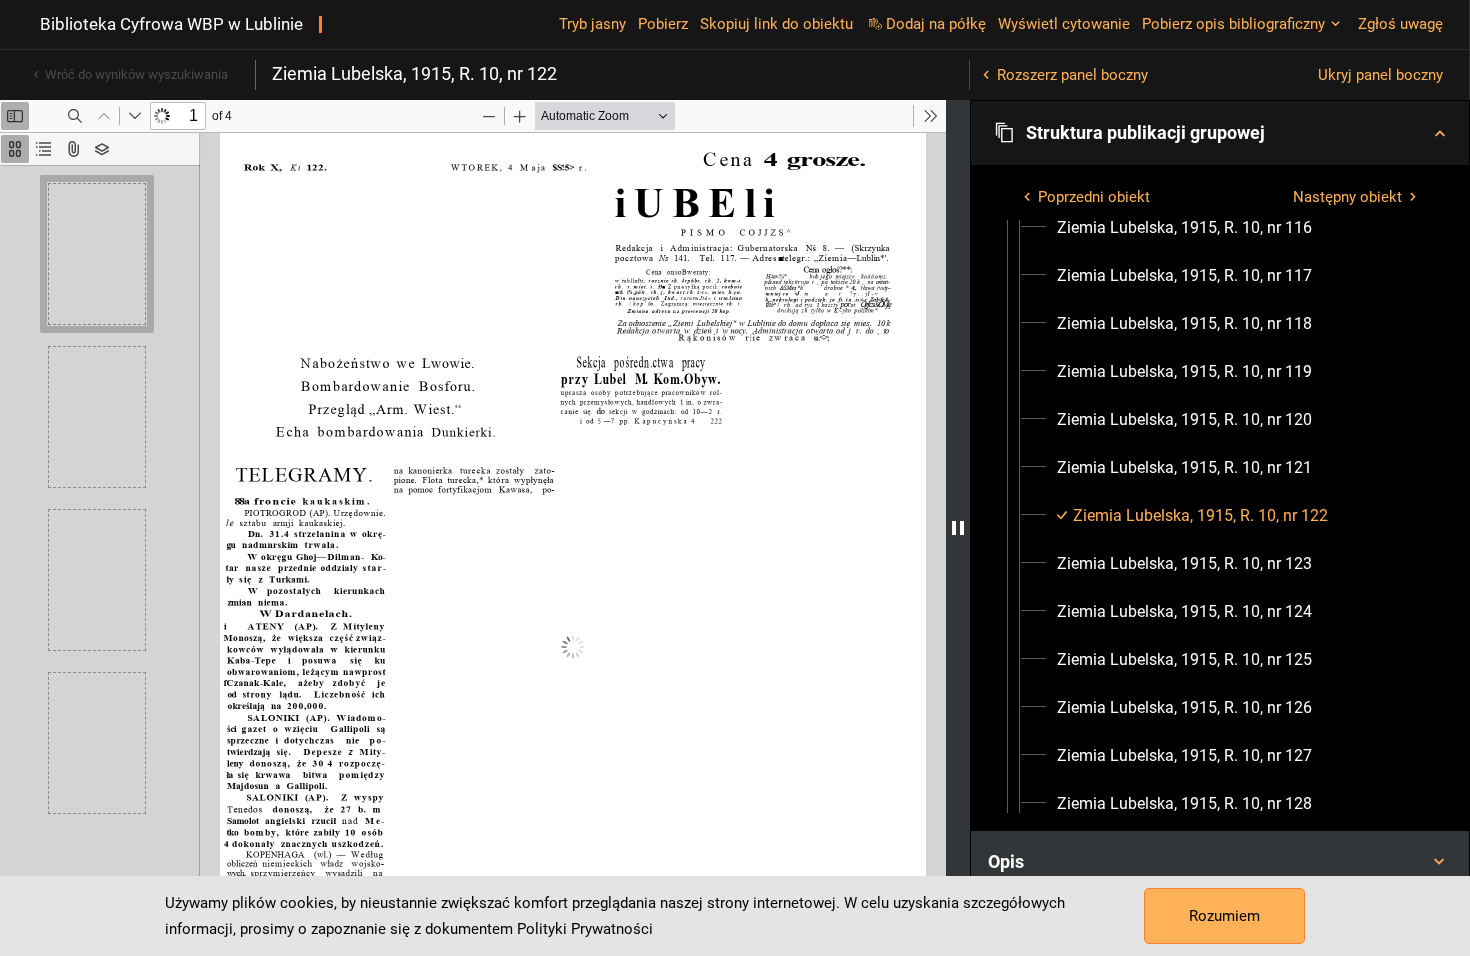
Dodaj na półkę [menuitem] (936, 24)
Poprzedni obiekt (1094, 197)
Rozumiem (1224, 916)
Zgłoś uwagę (1400, 24)
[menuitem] (1184, 228)
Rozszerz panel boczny (1072, 75)
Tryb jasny (592, 24)
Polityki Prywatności (585, 929)
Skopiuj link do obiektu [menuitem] (776, 24)
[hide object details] (958, 528)
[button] (1220, 133)
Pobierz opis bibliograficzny (1233, 24)
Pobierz (663, 24)
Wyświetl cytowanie (1064, 24)
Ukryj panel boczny (1380, 75)
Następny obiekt (1347, 197)
